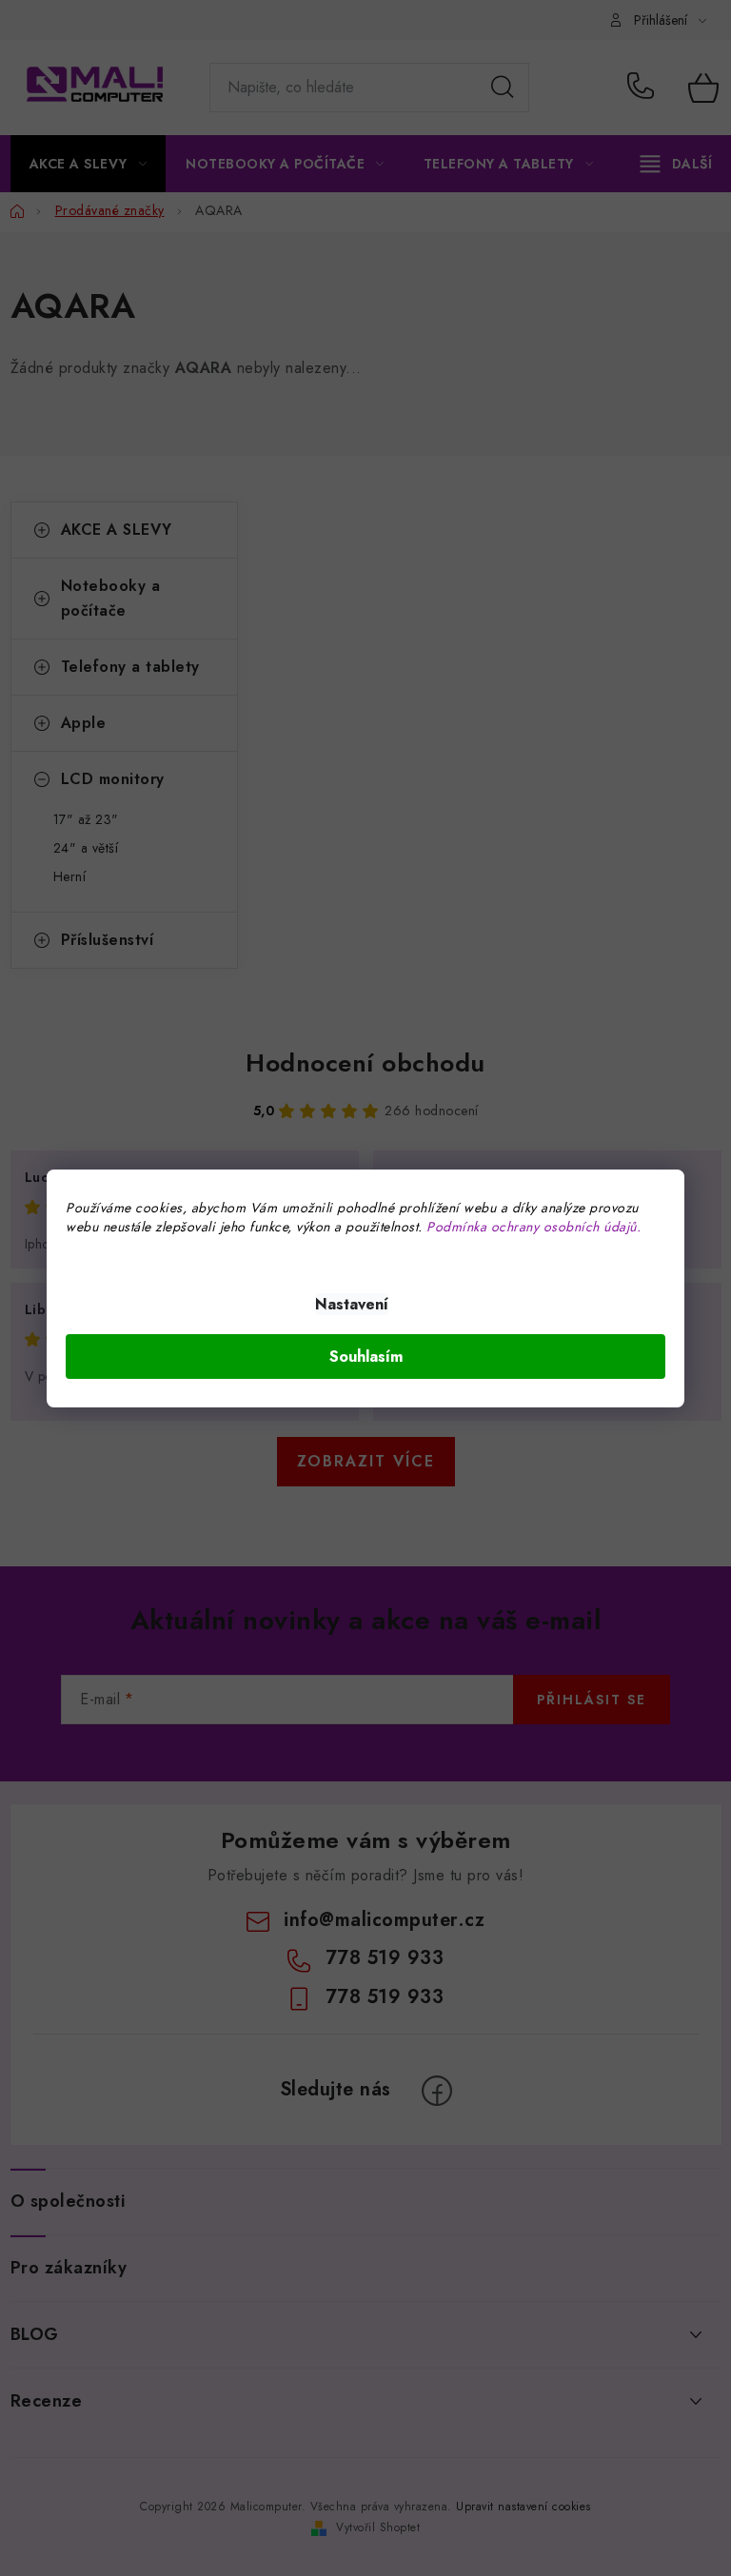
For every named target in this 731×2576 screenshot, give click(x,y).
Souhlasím (366, 1357)
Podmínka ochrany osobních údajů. (533, 1227)
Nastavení (352, 1304)
